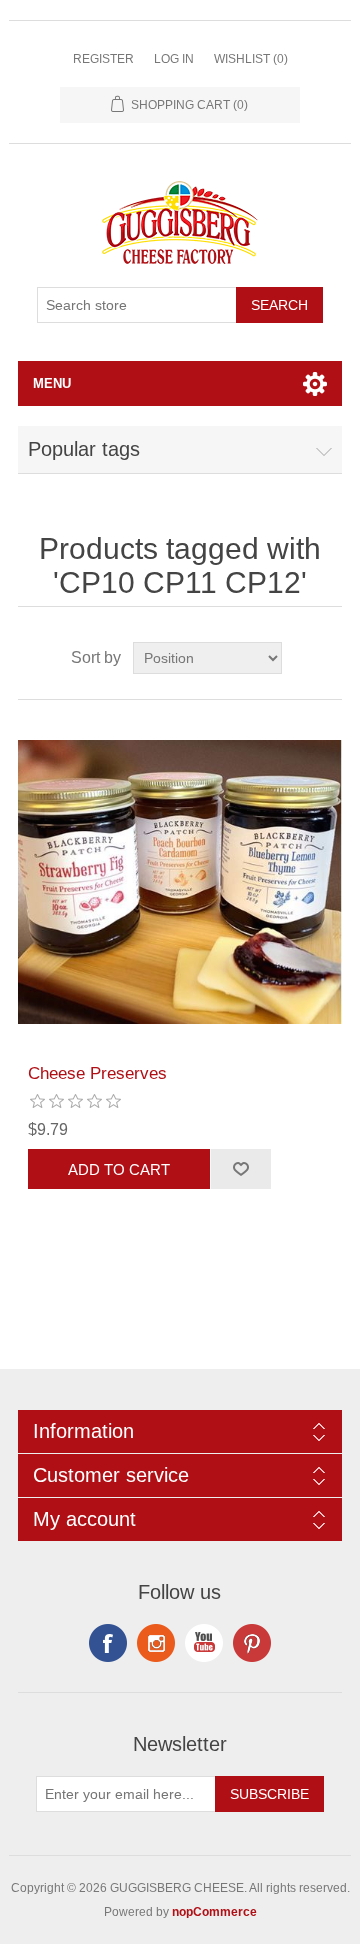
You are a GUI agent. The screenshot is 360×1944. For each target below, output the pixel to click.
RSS (156, 1643)
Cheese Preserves (97, 1073)
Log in (174, 59)
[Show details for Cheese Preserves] (180, 882)
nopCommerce (214, 1912)
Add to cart (119, 1169)
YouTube (204, 1643)
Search (279, 305)
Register (103, 59)
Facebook (108, 1643)
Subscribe (269, 1794)
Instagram (252, 1643)
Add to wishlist (240, 1169)
